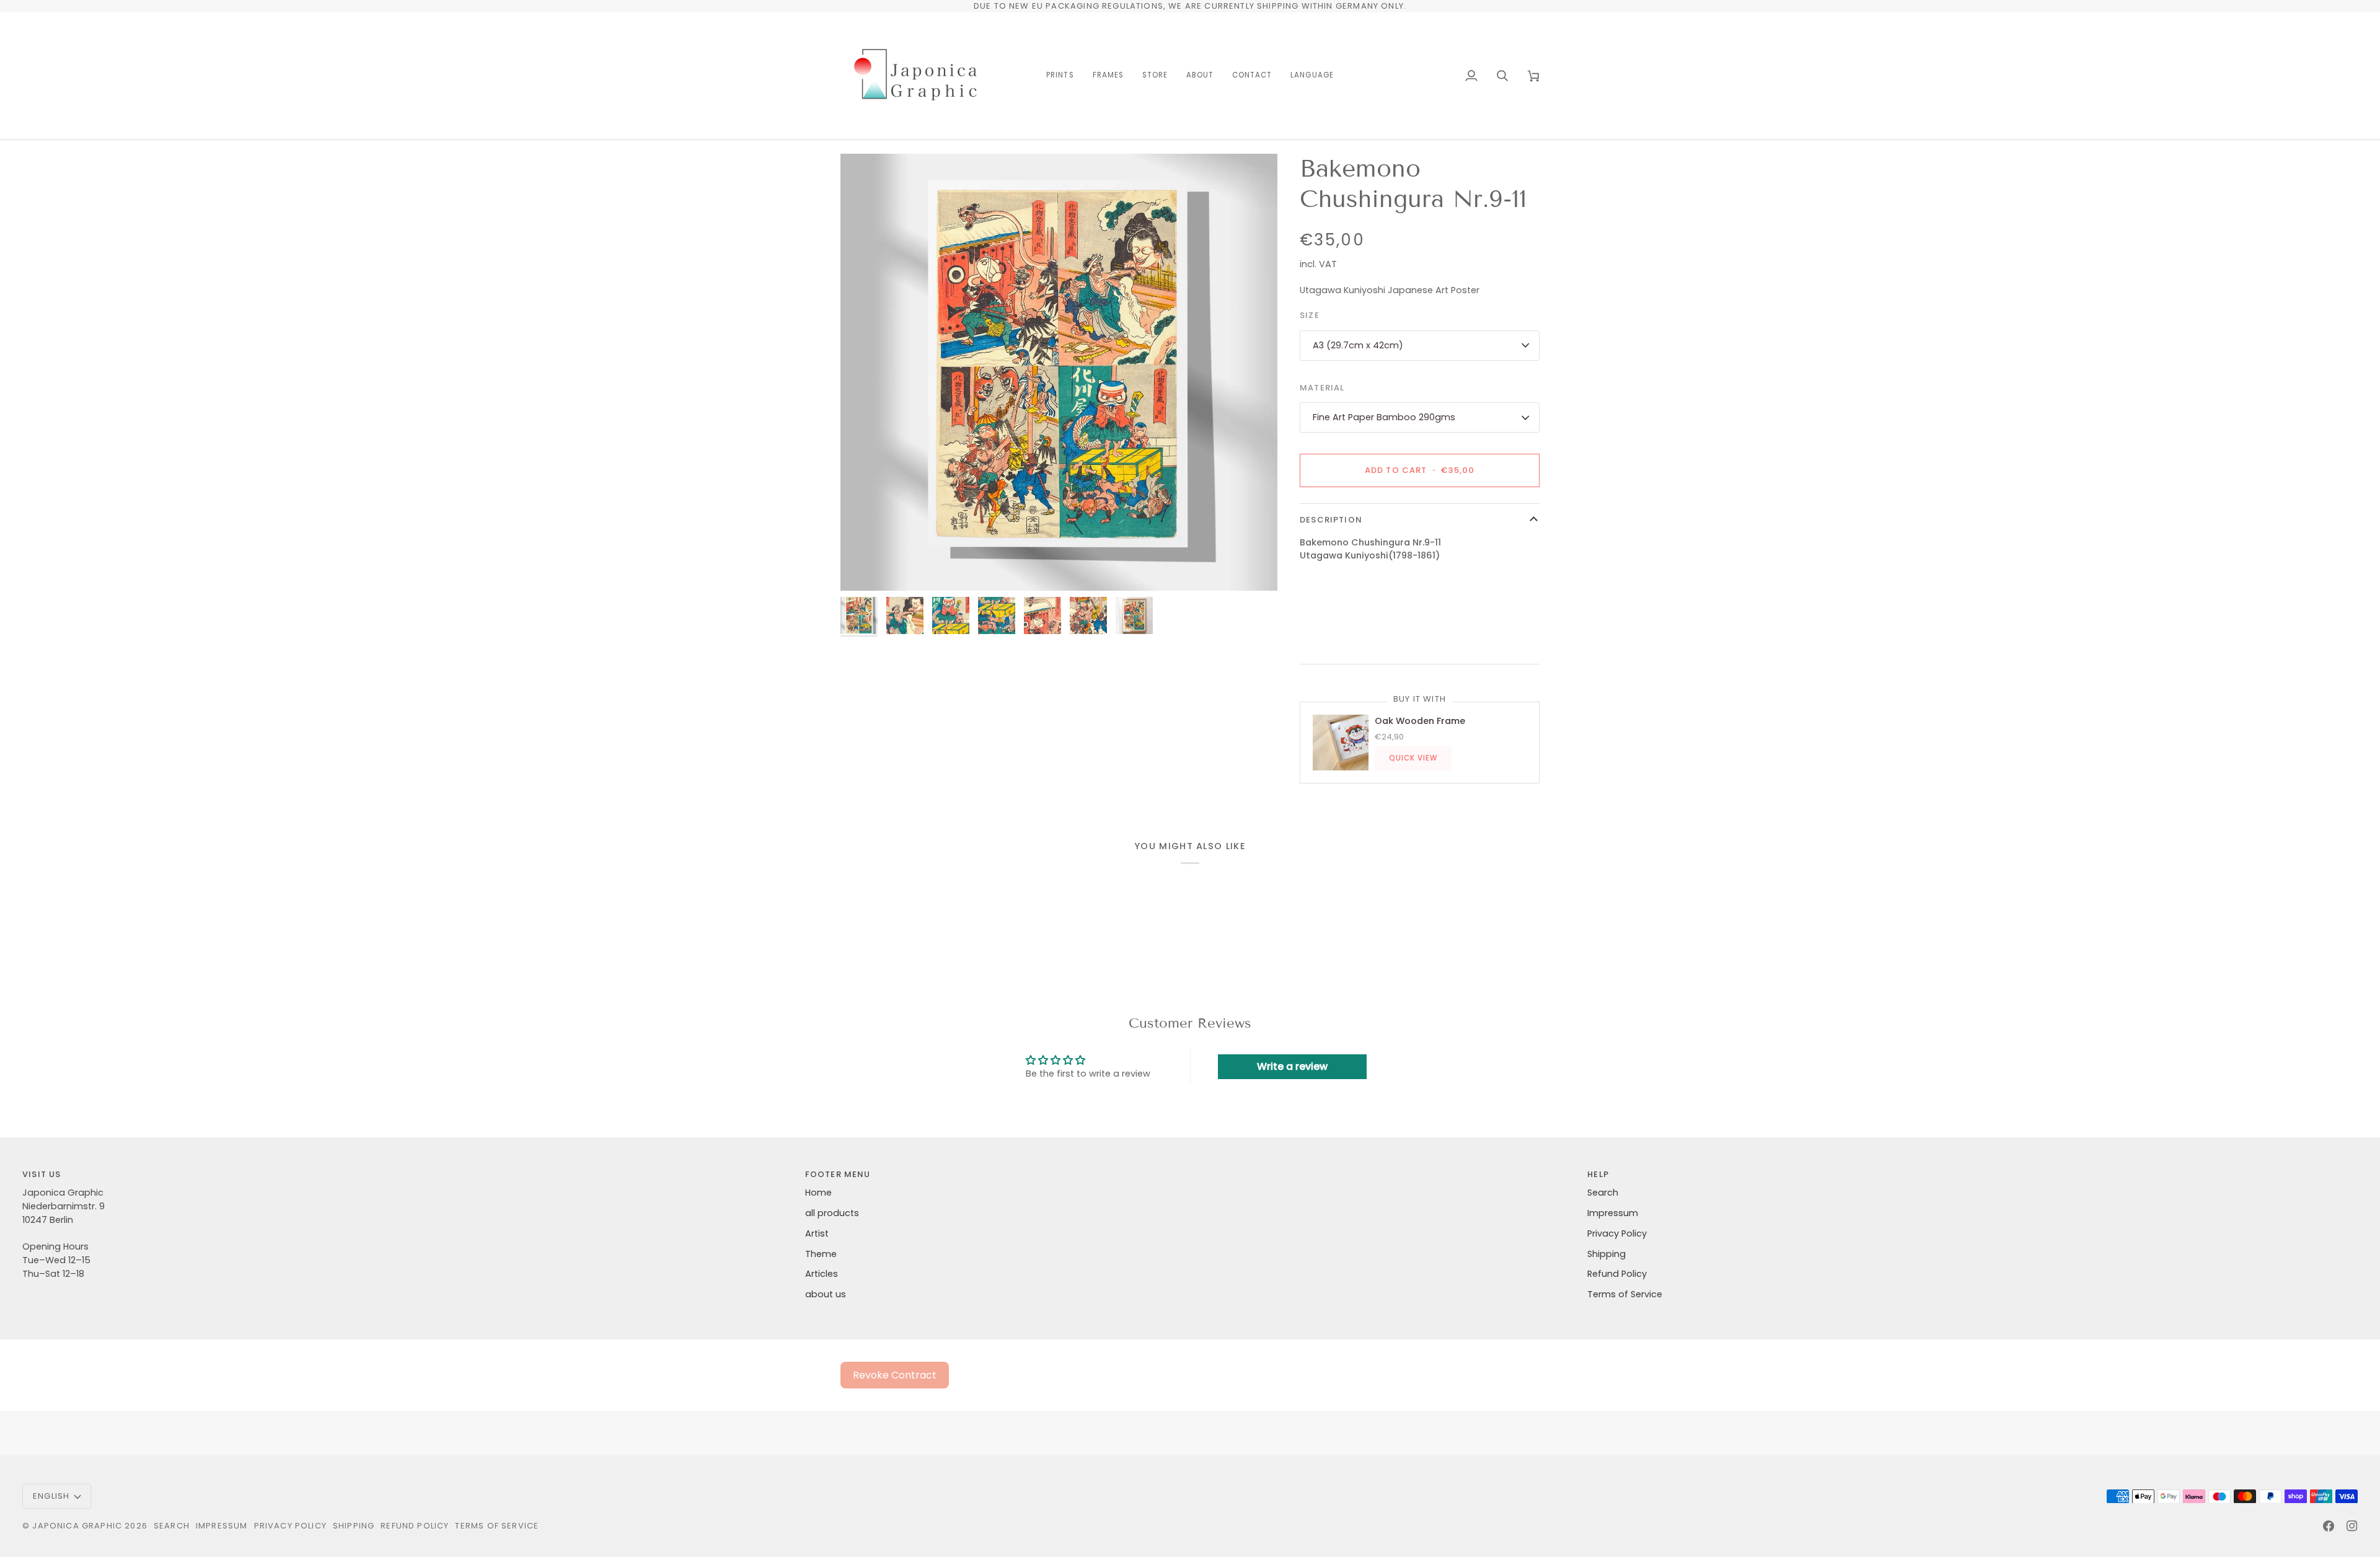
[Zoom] (1059, 372)
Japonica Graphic (77, 1526)
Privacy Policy (1617, 1233)
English (51, 1496)
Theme (821, 1254)
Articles (822, 1274)
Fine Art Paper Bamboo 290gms (1384, 417)
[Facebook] (2329, 1526)
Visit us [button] (42, 1174)
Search (1603, 1193)
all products (832, 1213)
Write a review (1292, 1066)
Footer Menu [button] (838, 1174)
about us (826, 1294)
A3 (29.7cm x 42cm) (1358, 345)
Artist (817, 1233)
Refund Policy (1617, 1274)
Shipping (1606, 1254)
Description (1331, 520)
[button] (1060, 76)
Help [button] (1598, 1174)
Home (818, 1193)
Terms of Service (1625, 1294)
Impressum (1613, 1213)
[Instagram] (2352, 1526)
